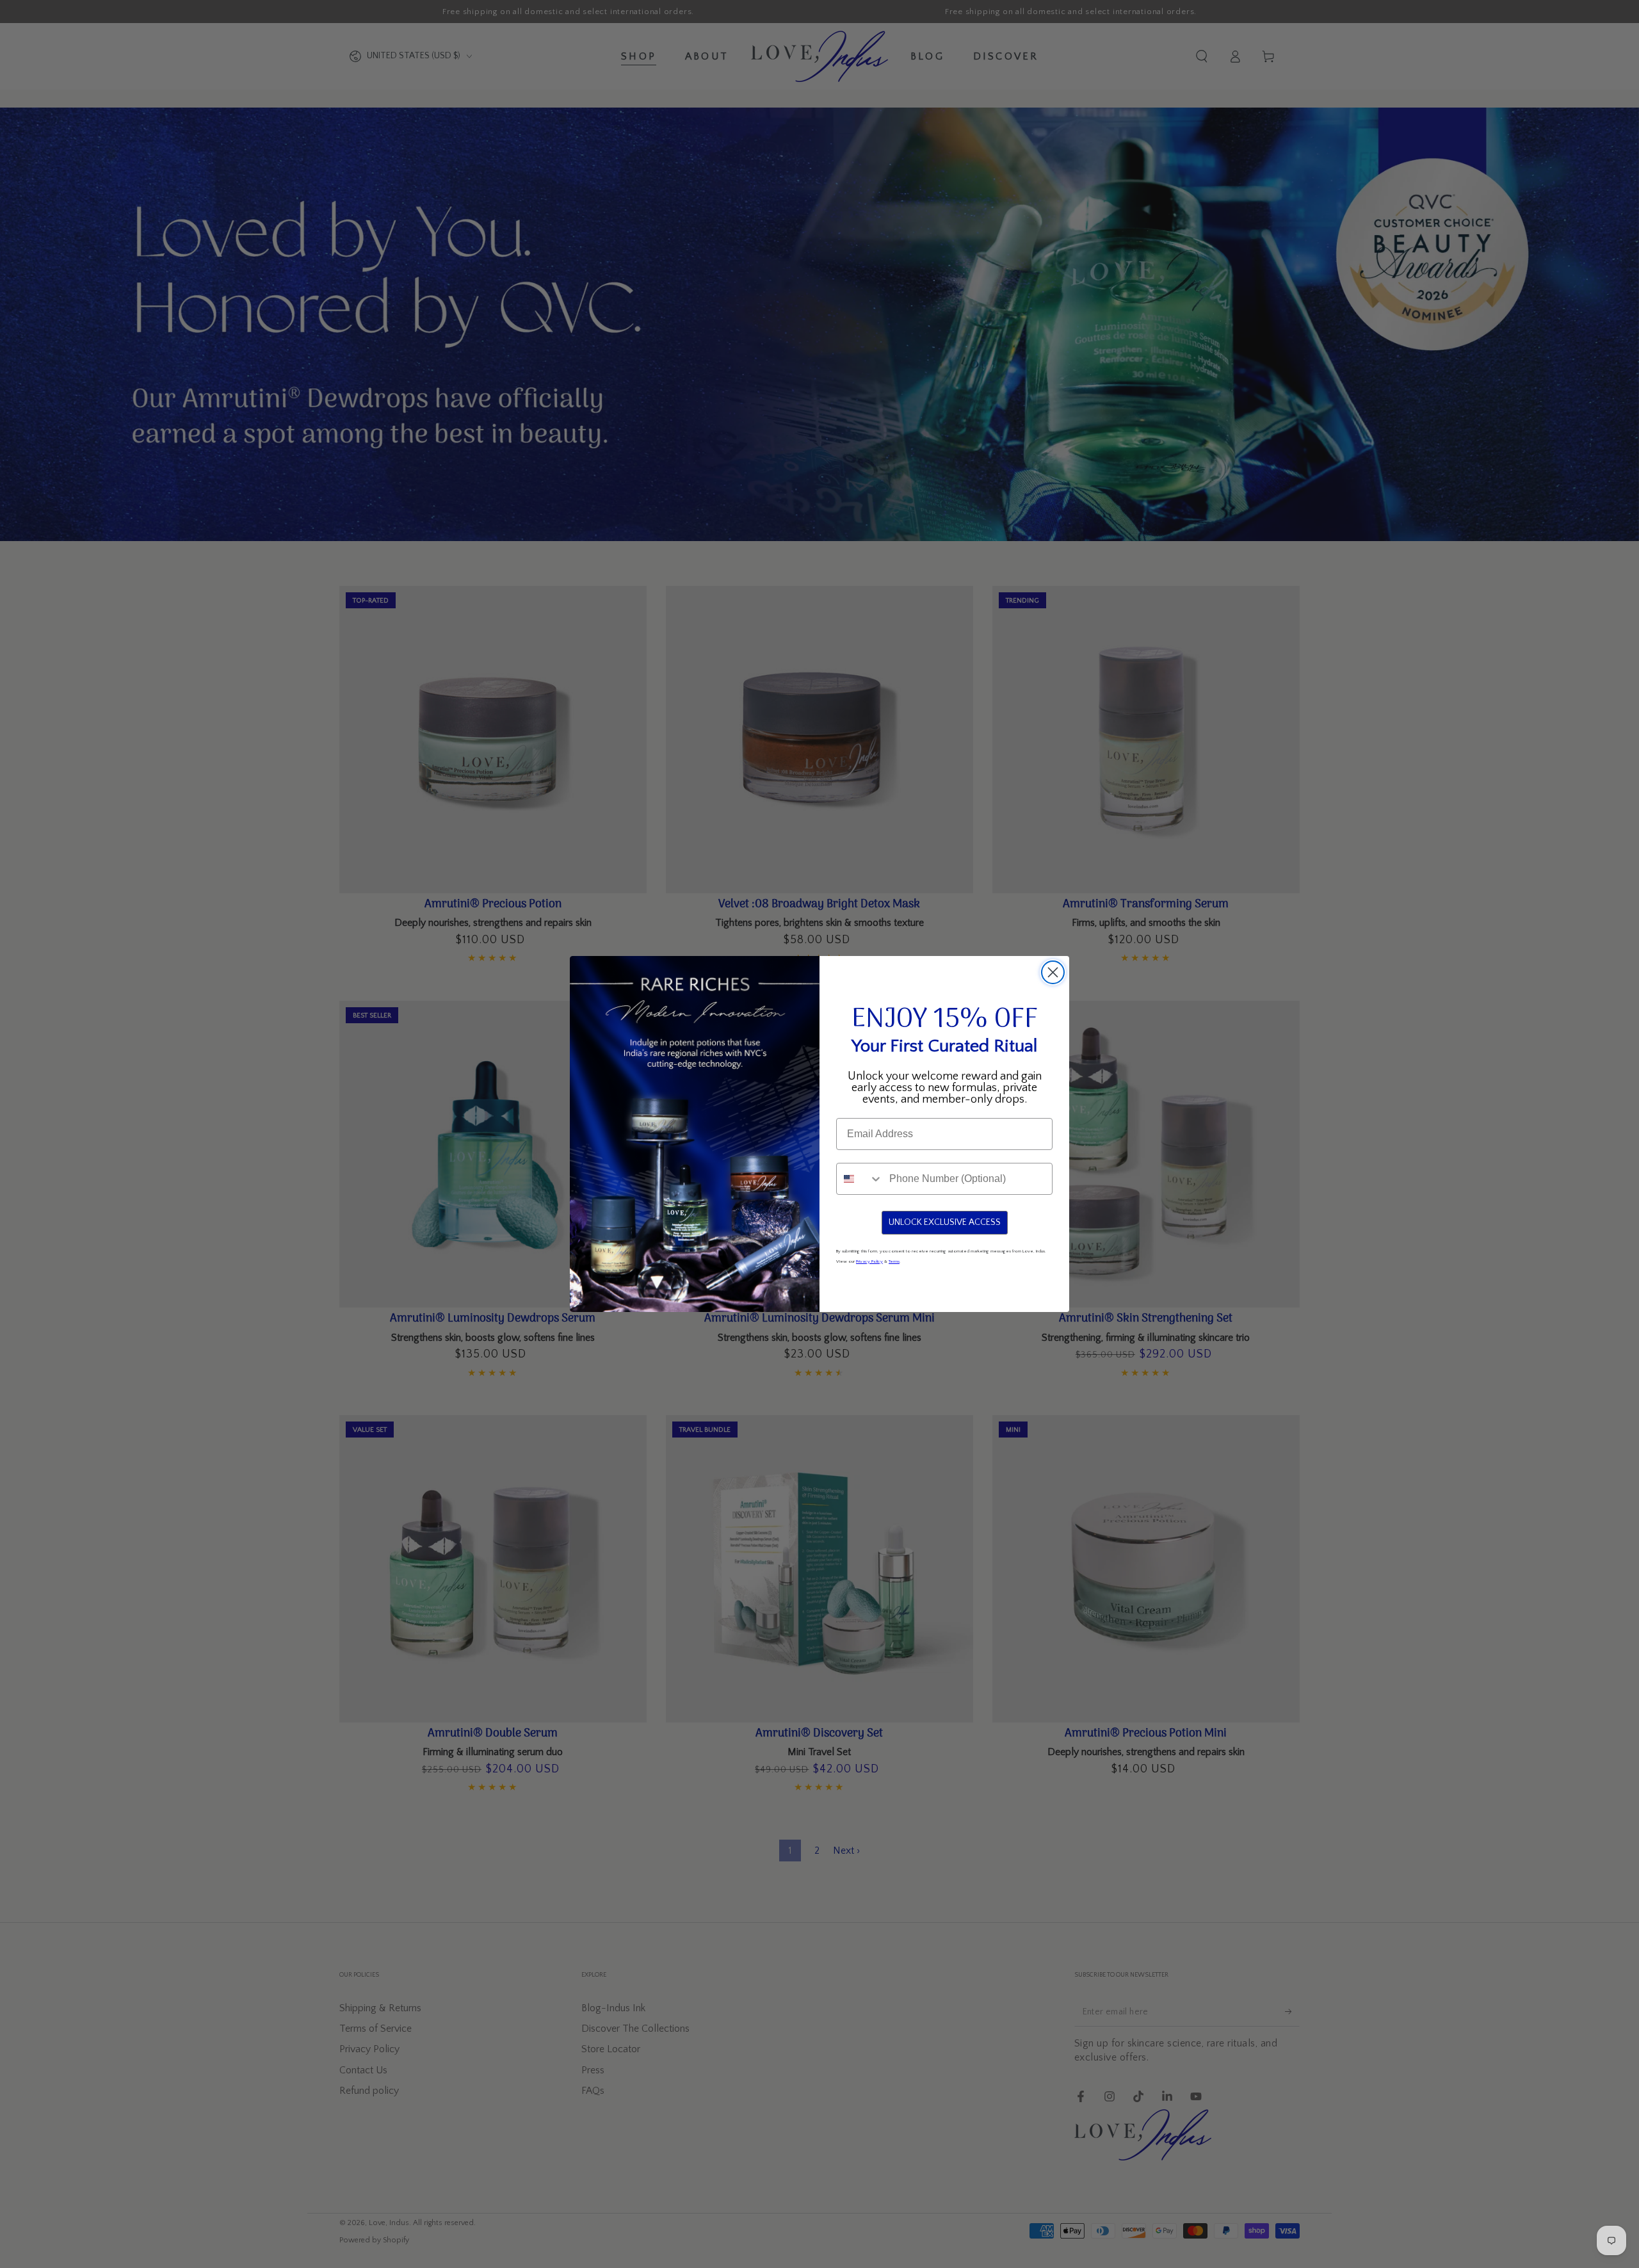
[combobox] (860, 1179)
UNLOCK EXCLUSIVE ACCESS (945, 1222)
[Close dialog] (1053, 972)
